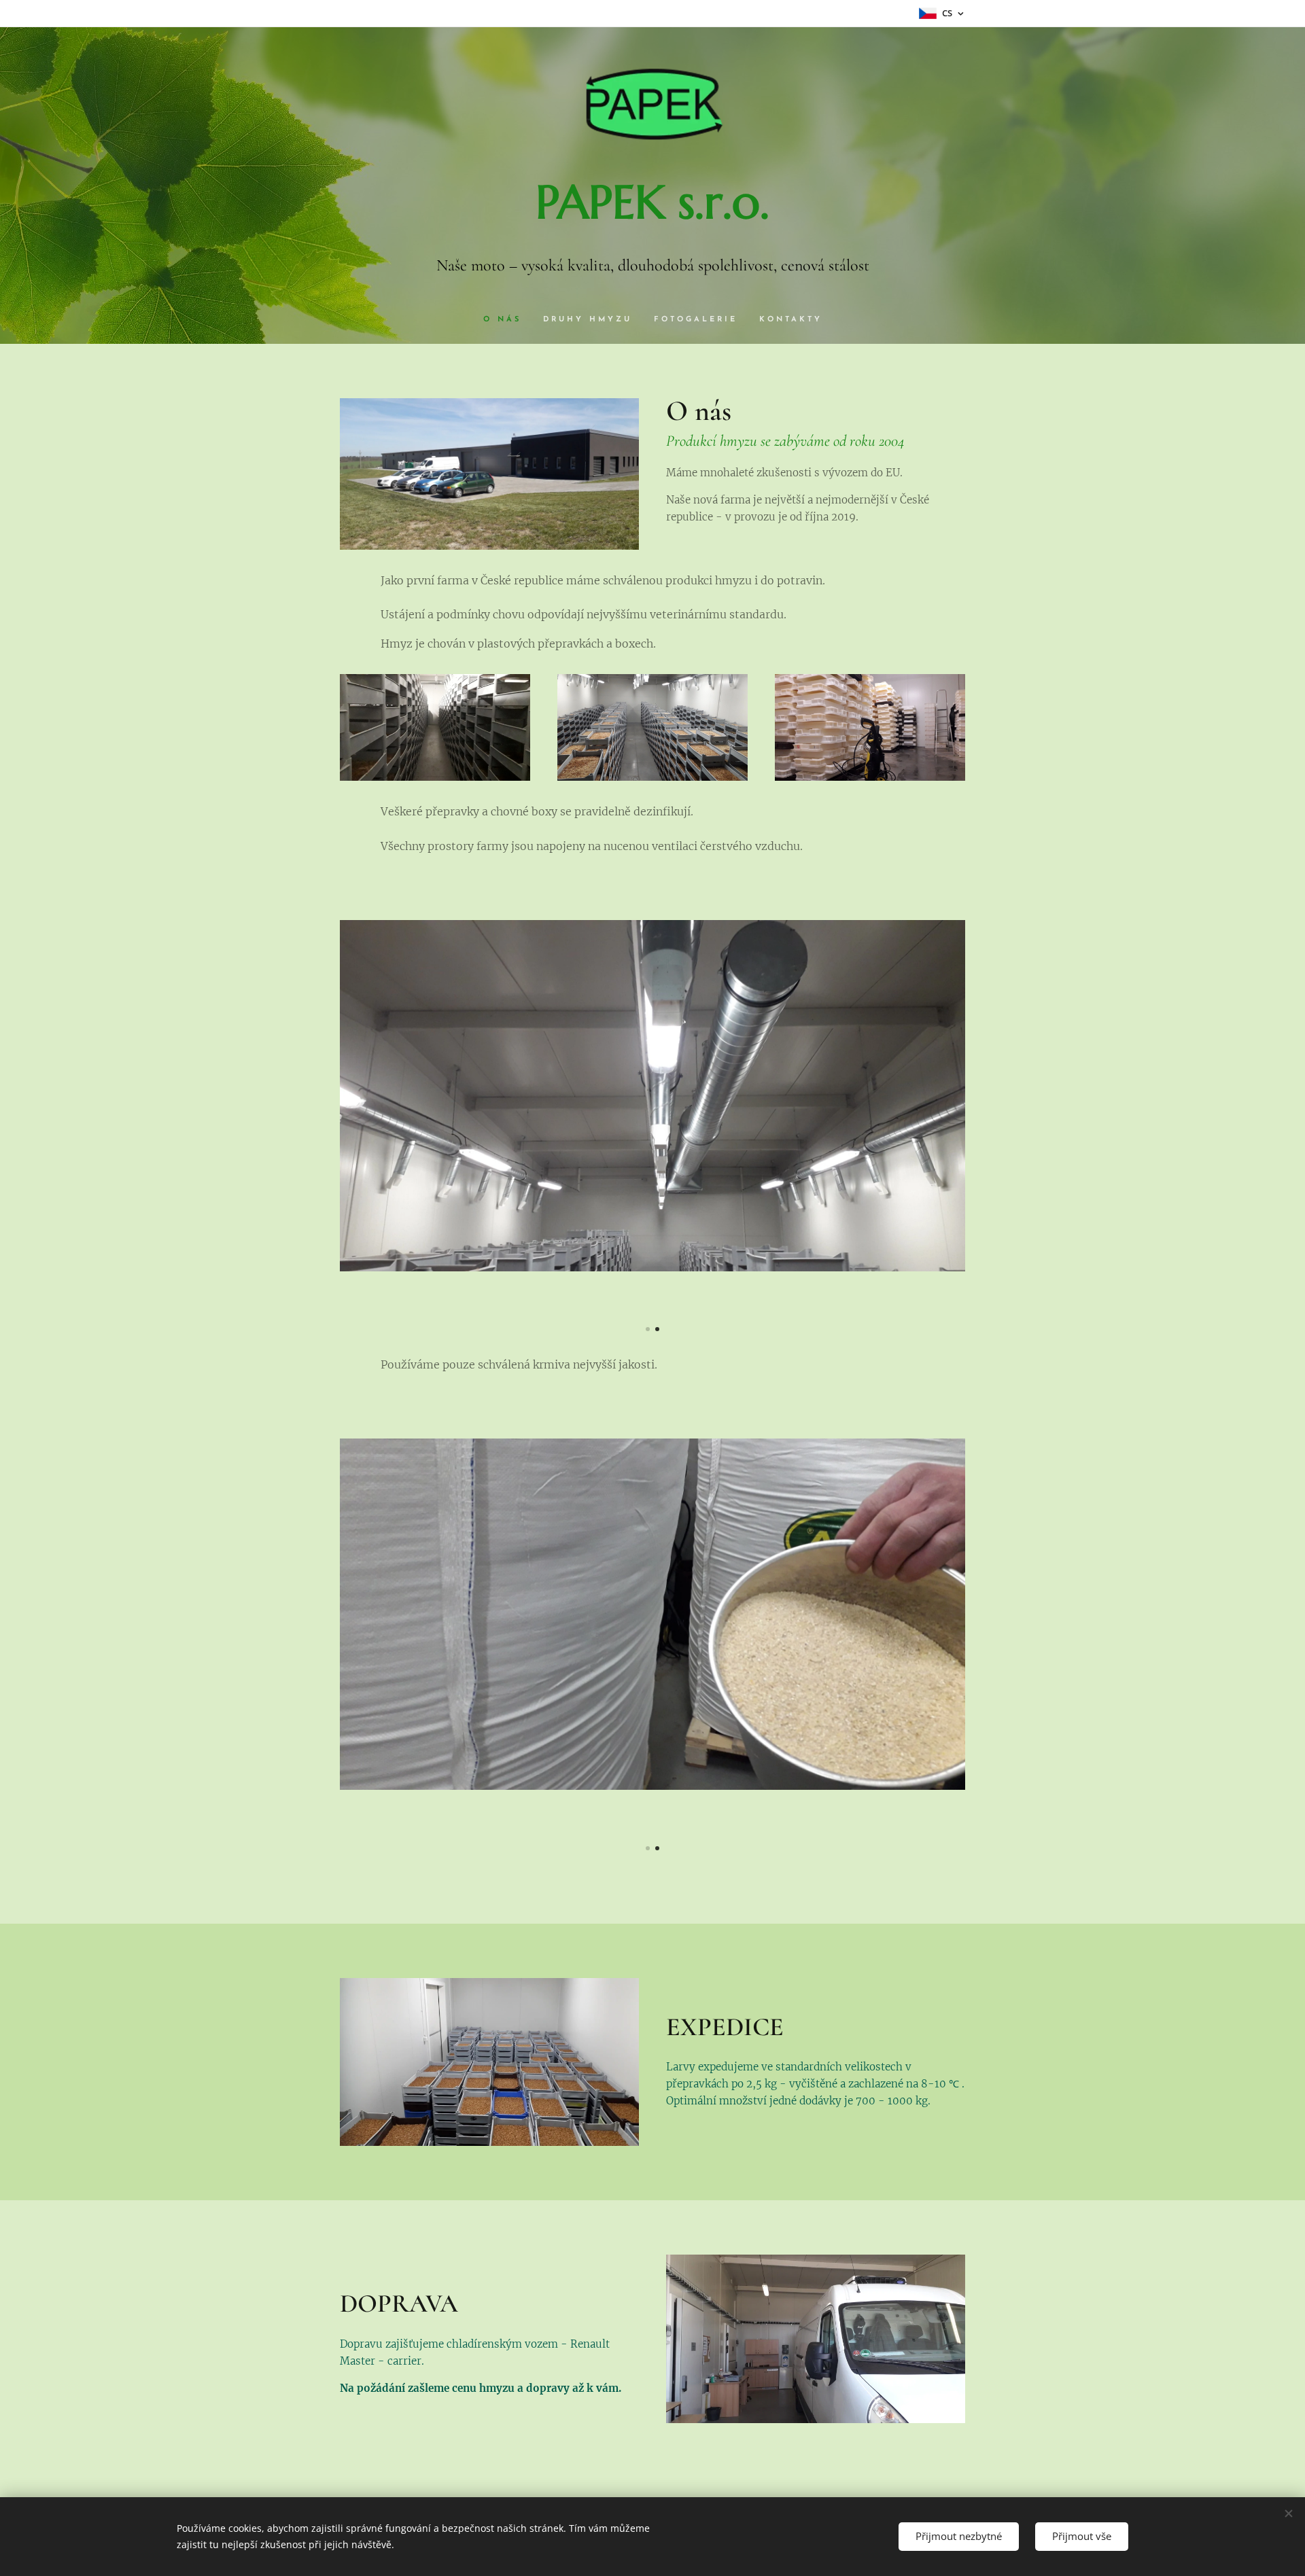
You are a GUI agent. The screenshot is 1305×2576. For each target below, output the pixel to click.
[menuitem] (508, 320)
